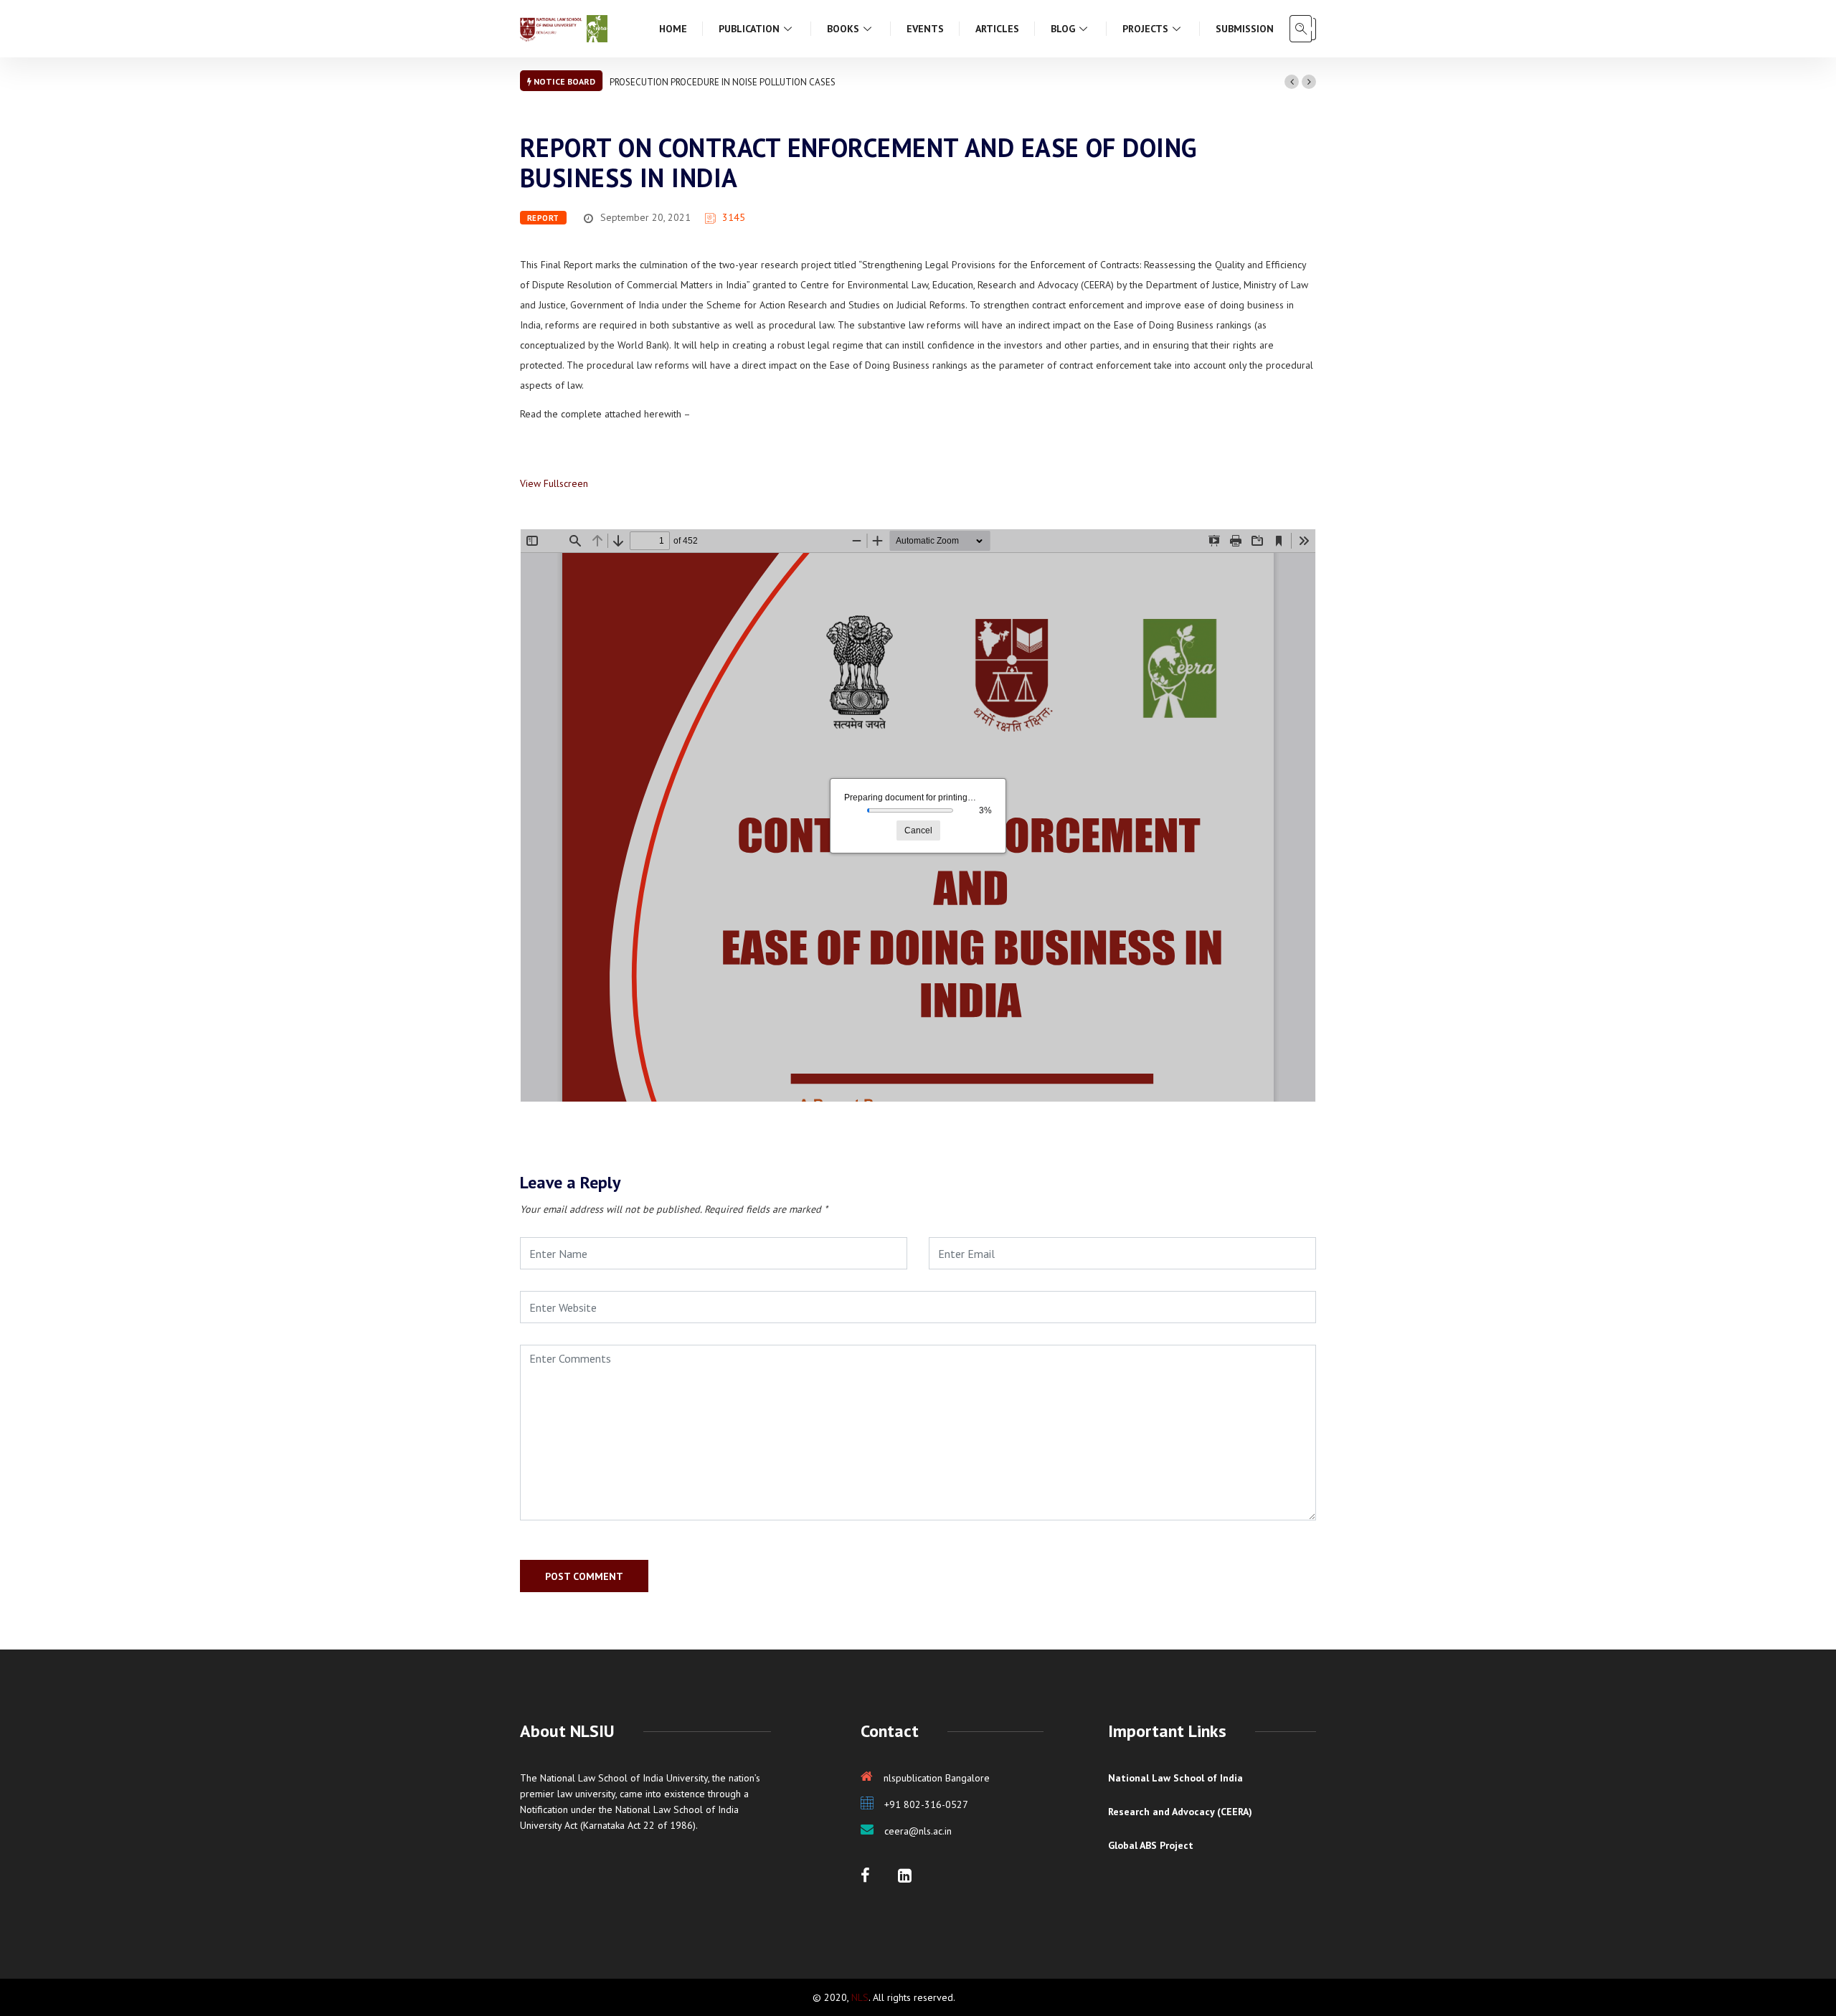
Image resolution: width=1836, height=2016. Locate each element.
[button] (1292, 82)
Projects (1145, 29)
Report (543, 218)
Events (925, 29)
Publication (749, 29)
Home (673, 29)
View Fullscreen (554, 483)
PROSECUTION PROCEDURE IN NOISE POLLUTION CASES (723, 82)
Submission (1245, 29)
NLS (860, 1997)
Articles (997, 29)
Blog (1063, 29)
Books (843, 29)
